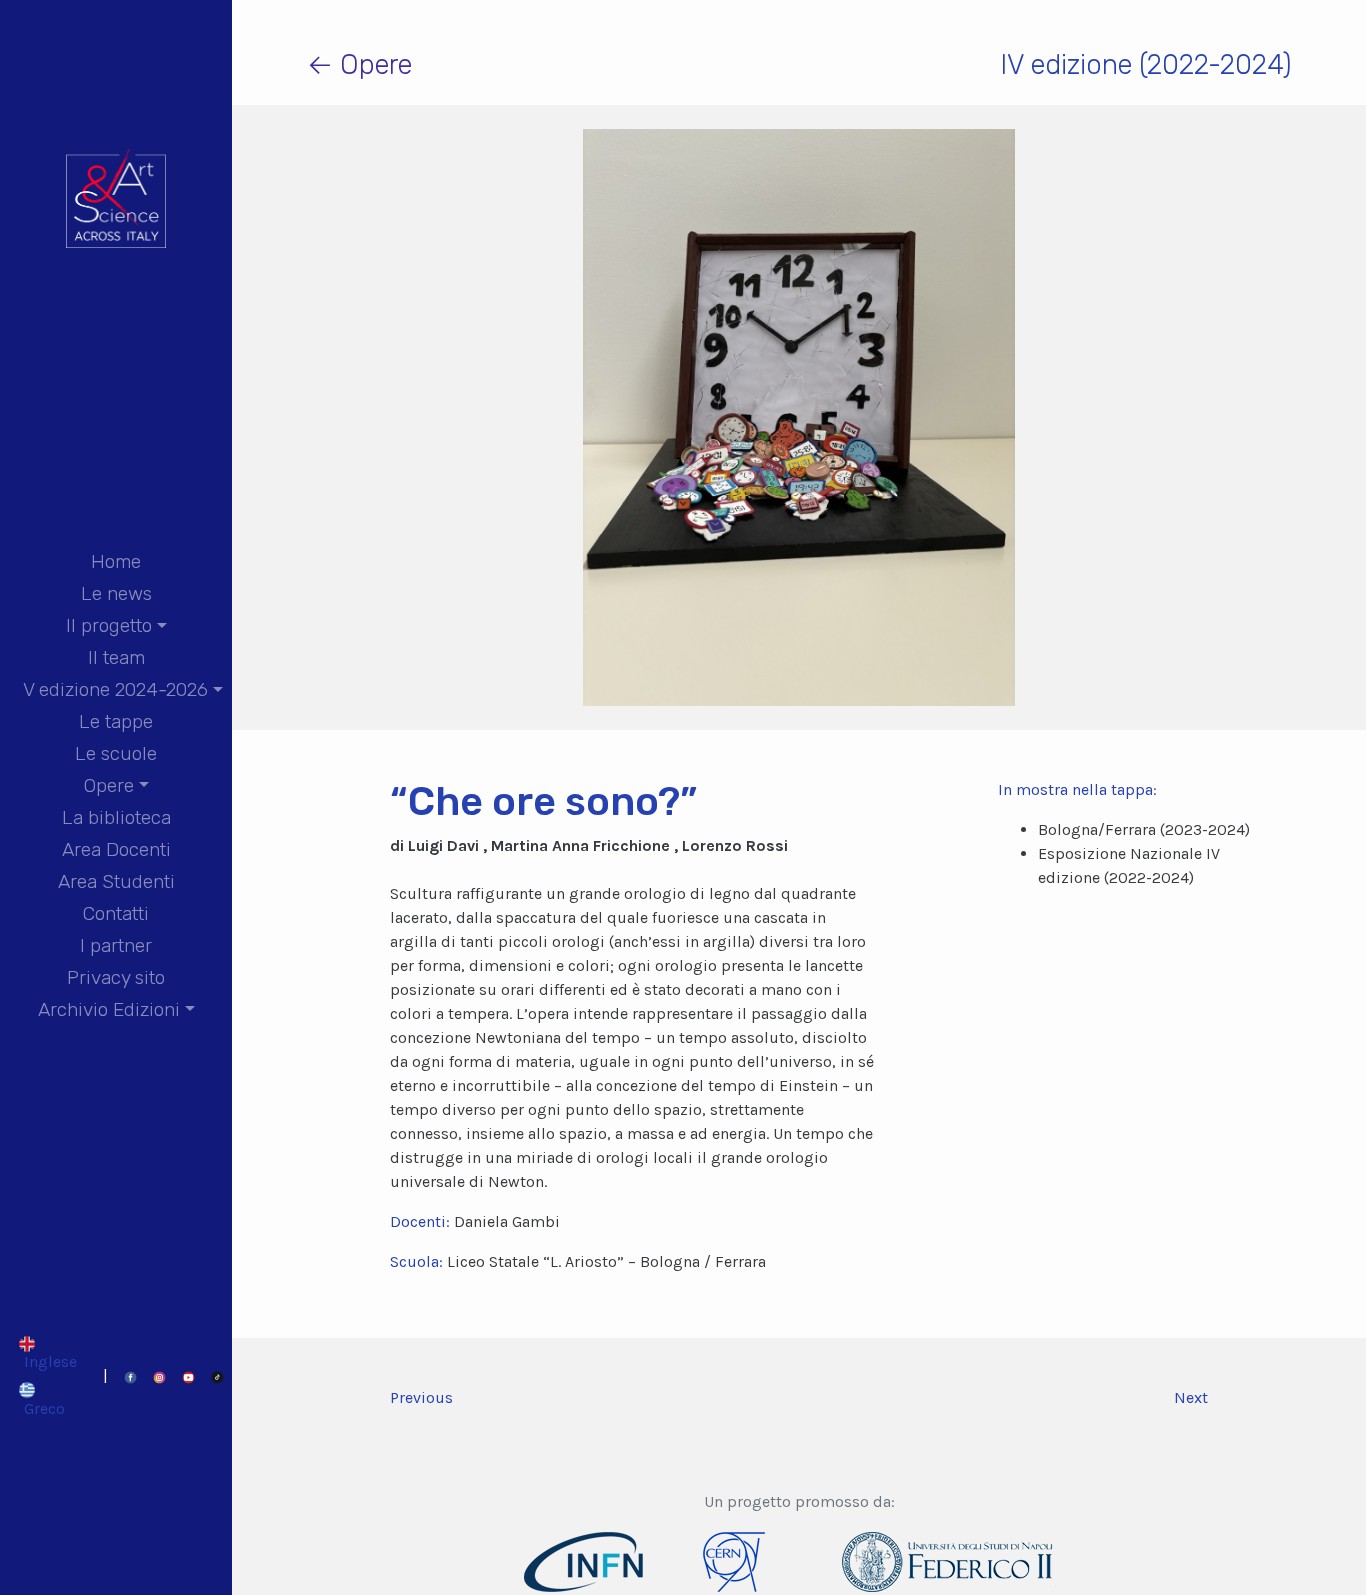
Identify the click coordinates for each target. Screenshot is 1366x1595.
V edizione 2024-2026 (115, 689)
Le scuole (116, 753)
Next (1191, 1397)
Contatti (116, 913)
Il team (116, 657)
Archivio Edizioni (109, 1009)
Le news (116, 593)
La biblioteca (116, 817)
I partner (116, 945)
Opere (109, 785)
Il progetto (109, 625)
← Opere (359, 64)
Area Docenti (116, 849)
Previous (421, 1397)
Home (116, 561)
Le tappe (116, 721)
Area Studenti (116, 881)
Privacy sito (116, 977)
